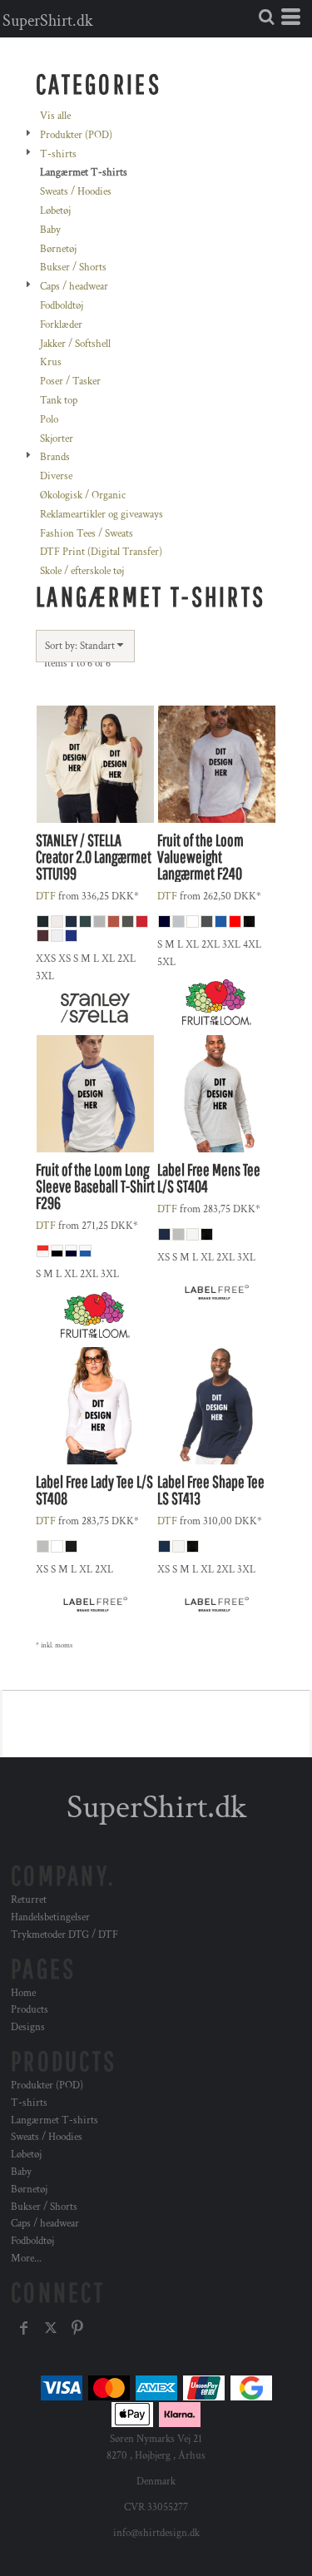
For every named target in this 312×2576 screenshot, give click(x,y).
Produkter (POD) (76, 135)
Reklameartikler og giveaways (102, 515)
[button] (266, 17)
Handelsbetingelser (50, 1917)
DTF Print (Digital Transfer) (101, 552)
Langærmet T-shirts (54, 2120)
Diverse (56, 476)
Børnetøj (58, 249)
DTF (46, 897)
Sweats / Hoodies (76, 192)
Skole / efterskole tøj (82, 571)
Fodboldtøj (62, 306)
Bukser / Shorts (73, 268)
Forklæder (61, 325)
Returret (29, 1900)
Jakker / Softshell (75, 344)
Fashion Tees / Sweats (87, 534)
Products (30, 2010)
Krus (51, 362)
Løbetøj (55, 211)
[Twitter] (51, 2328)
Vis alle (55, 116)
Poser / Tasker (70, 381)
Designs (28, 2027)
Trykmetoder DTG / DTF (64, 1935)
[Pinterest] (77, 2328)
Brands (55, 457)
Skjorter (57, 439)
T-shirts (58, 154)
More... (26, 2259)
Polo (49, 420)
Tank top (59, 401)
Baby (50, 230)
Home (23, 1993)
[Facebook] (24, 2328)
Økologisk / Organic (83, 495)
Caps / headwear (74, 287)
